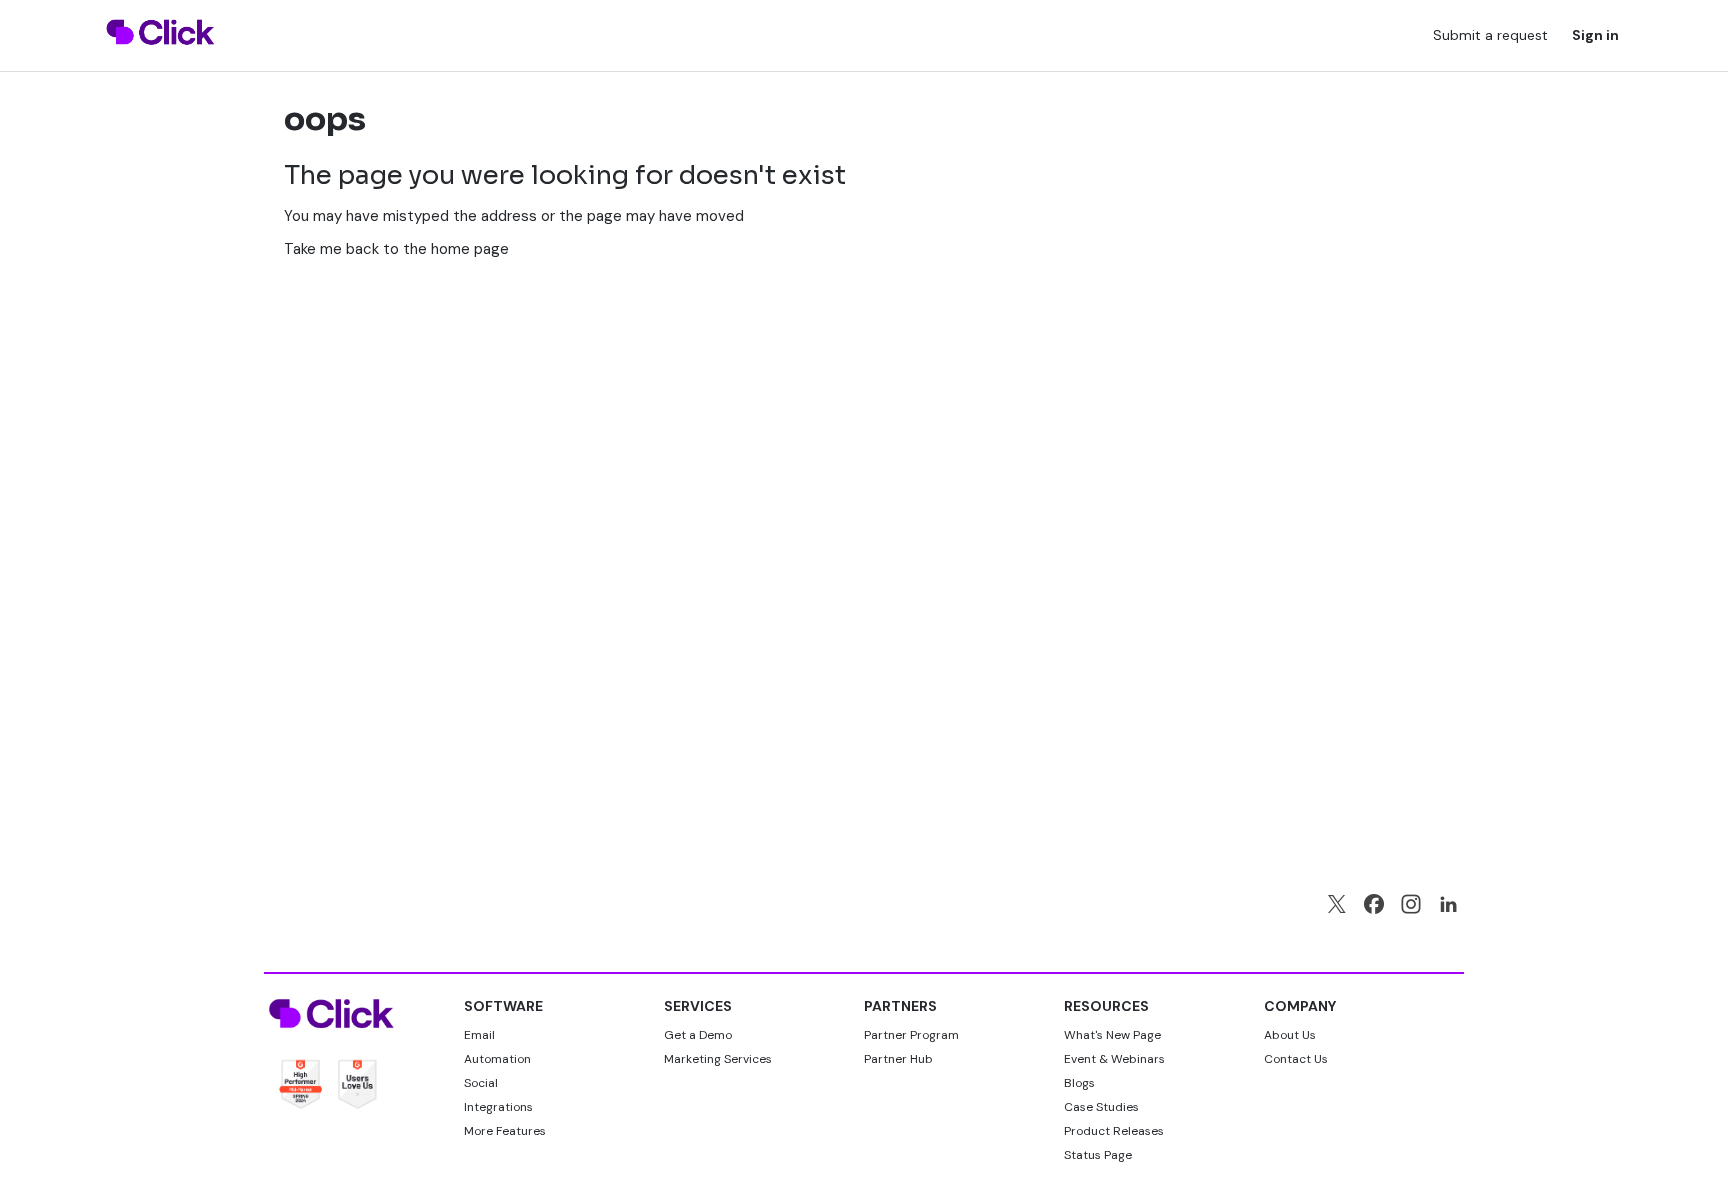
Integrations (498, 1107)
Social (481, 1083)
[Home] (160, 57)
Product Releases (1114, 1131)
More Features (505, 1131)
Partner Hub (898, 1059)
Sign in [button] (1595, 35)
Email (479, 1035)
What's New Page (1112, 1035)
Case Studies (1101, 1107)
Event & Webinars (1114, 1059)
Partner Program (911, 1035)
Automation (497, 1059)
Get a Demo (698, 1035)
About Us (1290, 1035)
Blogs (1079, 1083)
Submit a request (1490, 35)
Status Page (1098, 1155)
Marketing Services (718, 1059)
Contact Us (1296, 1059)
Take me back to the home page (396, 249)
